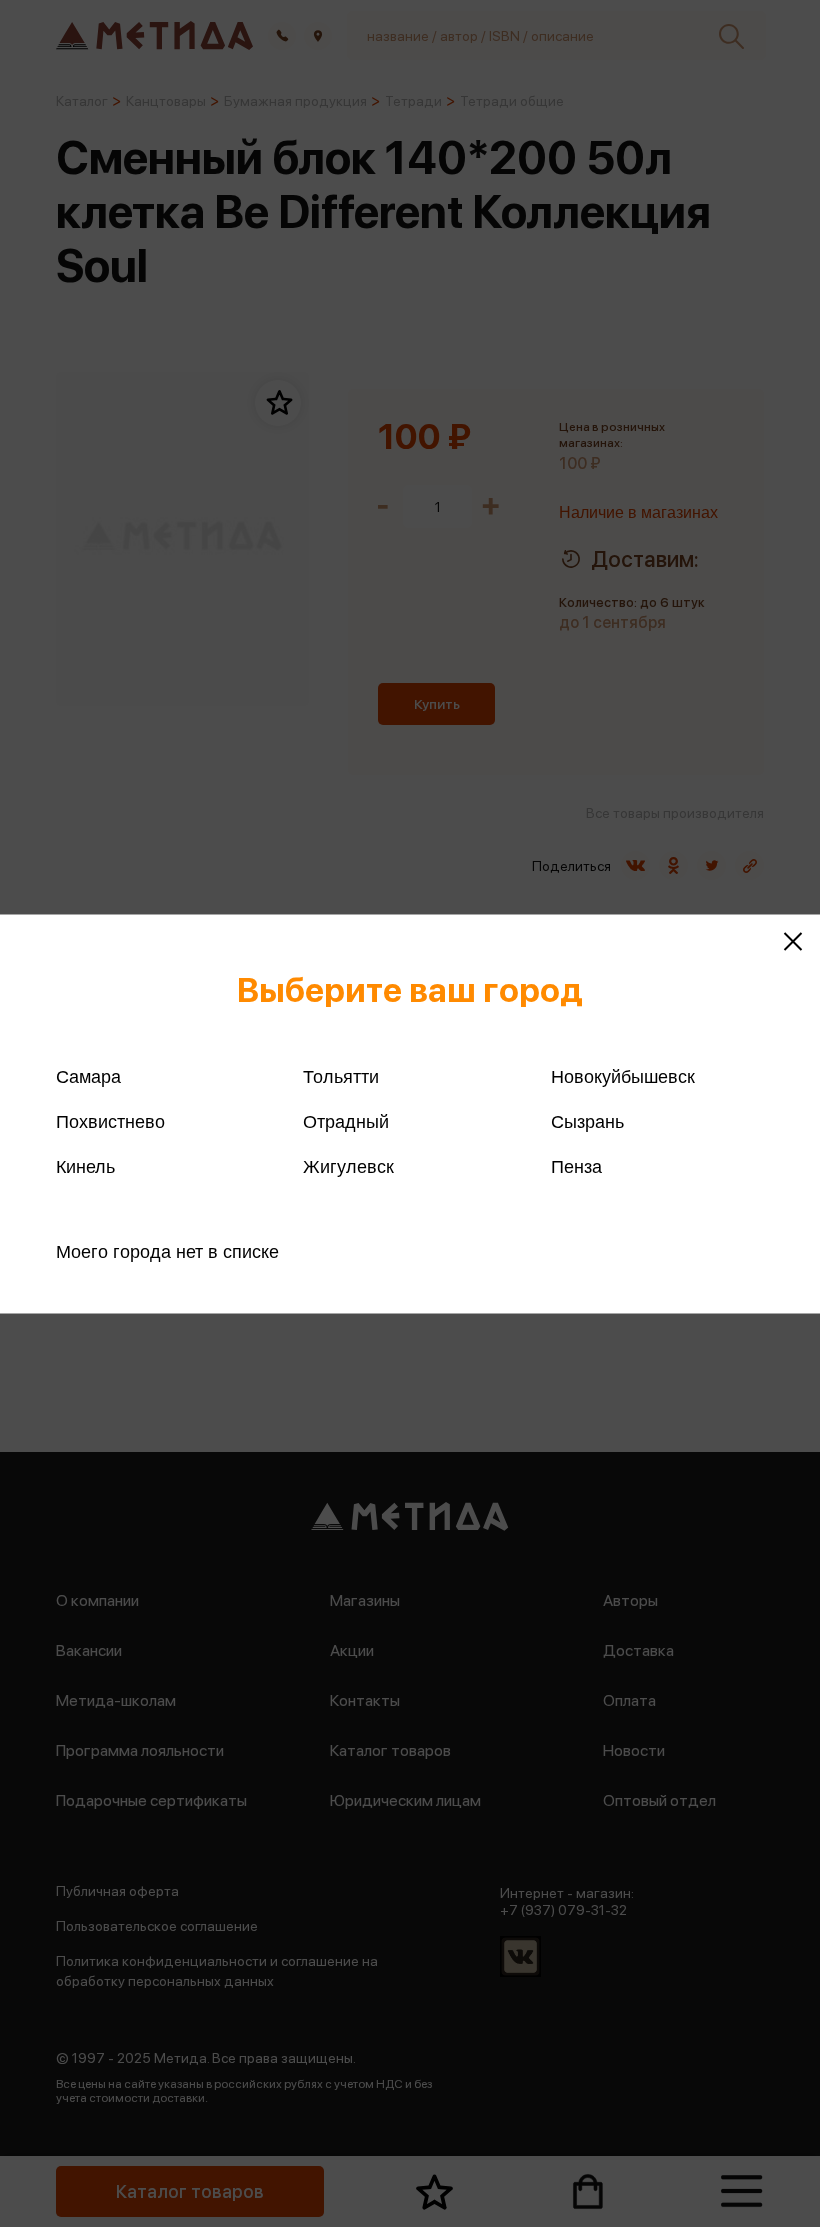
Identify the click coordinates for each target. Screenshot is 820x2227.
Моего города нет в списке (167, 1251)
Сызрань (587, 1121)
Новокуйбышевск (623, 1076)
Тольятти (341, 1076)
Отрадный (346, 1121)
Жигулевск (348, 1166)
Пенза (576, 1166)
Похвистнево (110, 1121)
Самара (88, 1076)
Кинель (85, 1166)
